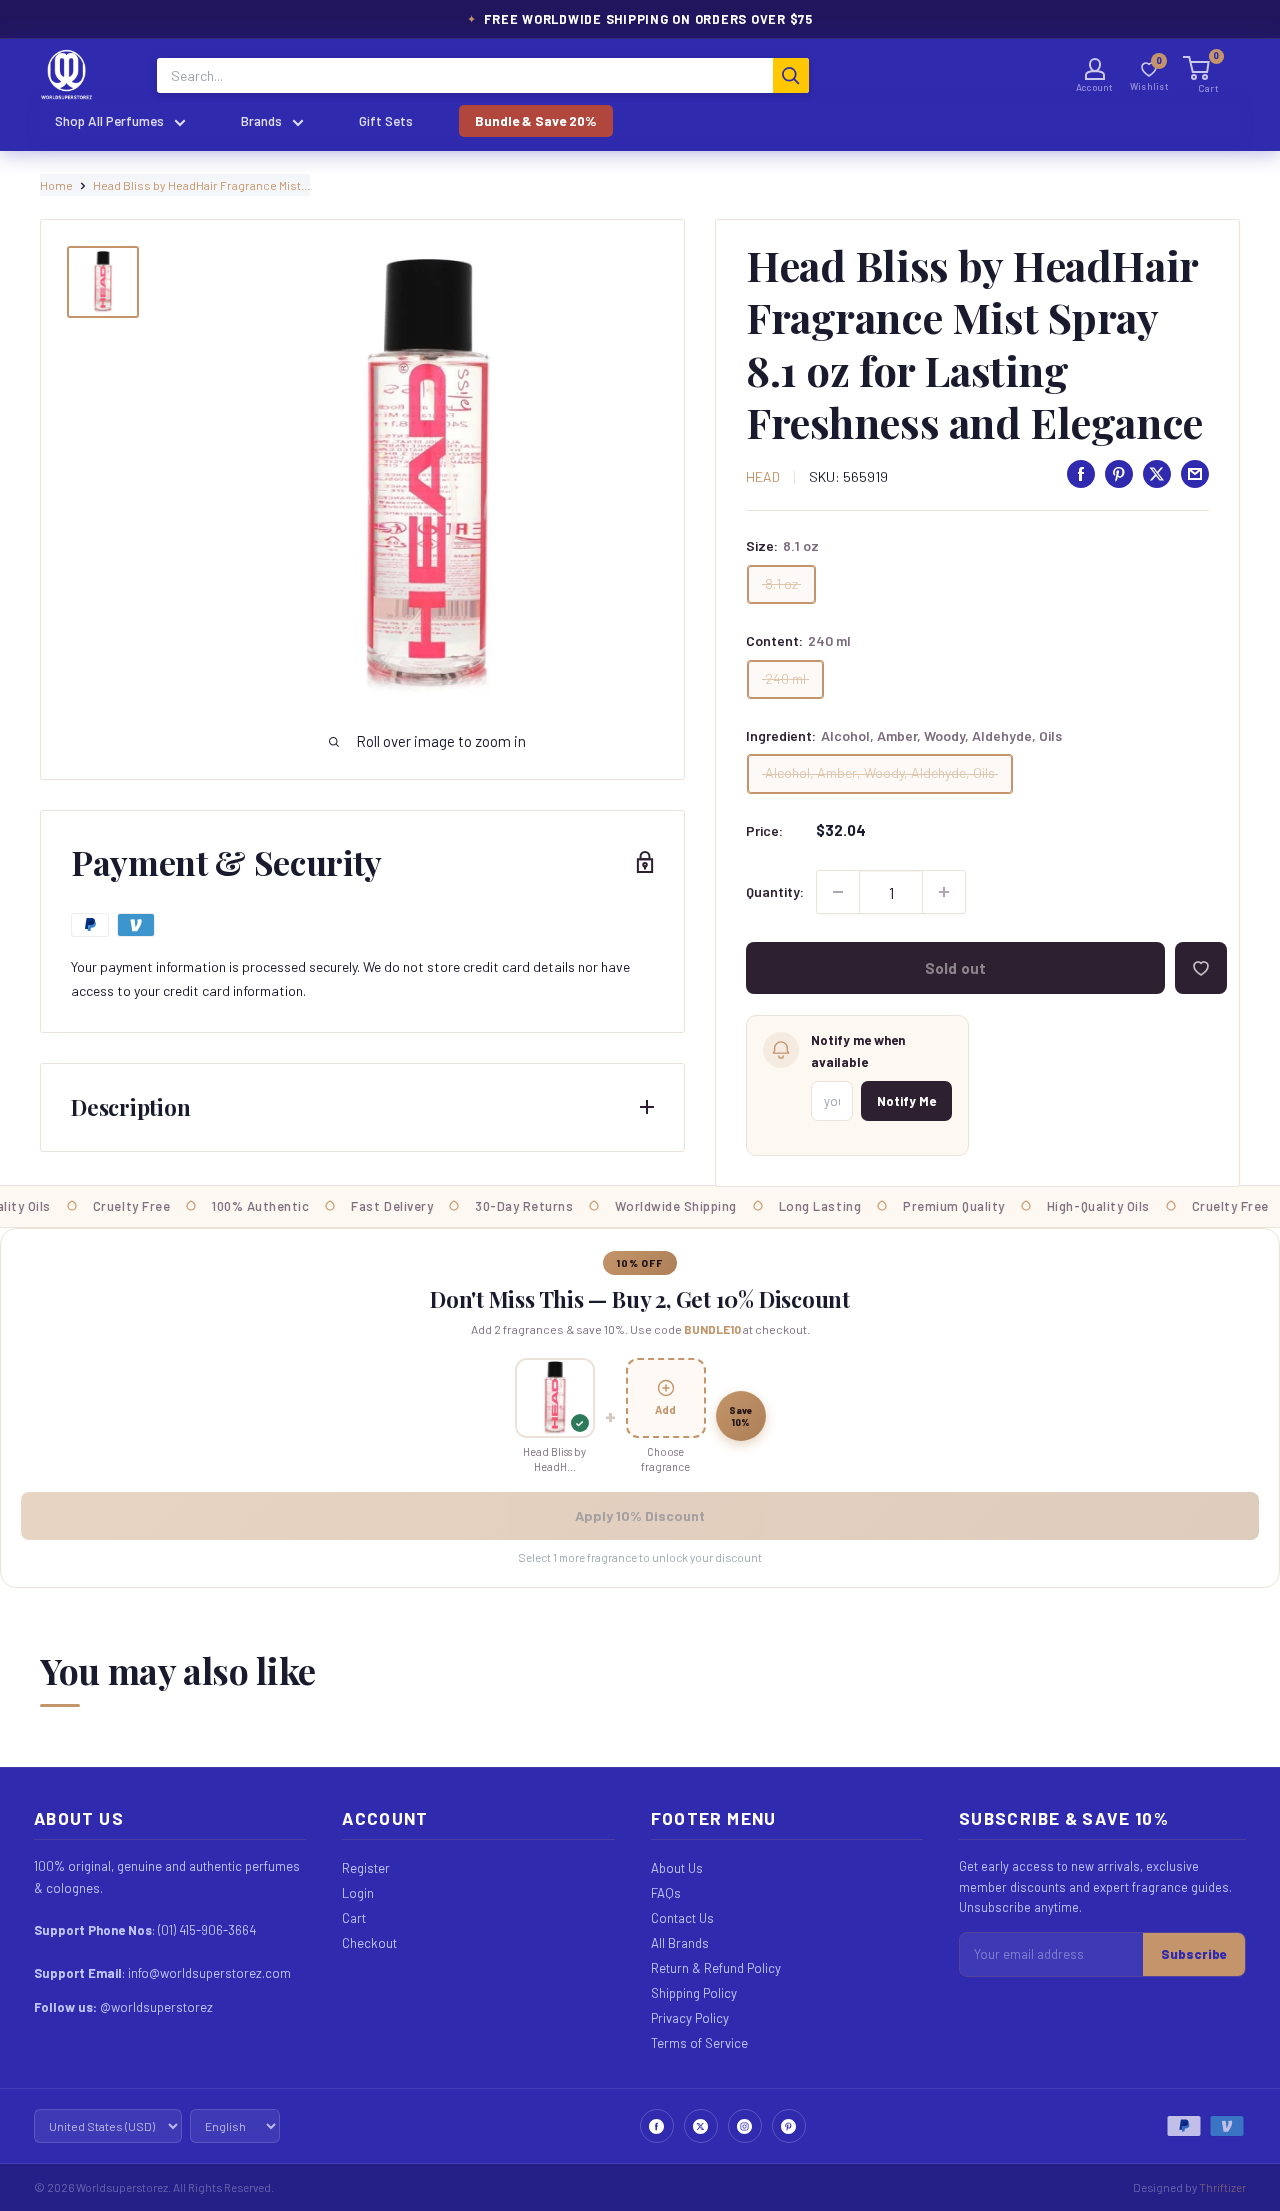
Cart (354, 1918)
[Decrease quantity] (838, 892)
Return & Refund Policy (716, 1968)
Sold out (955, 968)
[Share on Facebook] (1081, 474)
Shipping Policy (694, 1993)
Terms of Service (699, 2043)
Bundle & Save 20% (536, 120)
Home (56, 185)
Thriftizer (1222, 2187)
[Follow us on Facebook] (657, 2126)
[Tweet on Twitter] (1157, 474)
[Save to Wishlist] (1201, 968)
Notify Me (906, 1101)
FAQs (666, 1893)
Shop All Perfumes (109, 120)
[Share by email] (1195, 474)
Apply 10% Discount (640, 1515)
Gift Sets (386, 120)
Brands (261, 120)
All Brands (680, 1943)
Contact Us (682, 1918)
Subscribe (1194, 1954)
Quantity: (775, 891)
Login (358, 1893)
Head (763, 476)
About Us (677, 1868)
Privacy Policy (690, 2018)
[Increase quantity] (944, 892)
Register (366, 1868)
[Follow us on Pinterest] (789, 2126)
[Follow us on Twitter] (701, 2126)
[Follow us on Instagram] (745, 2126)
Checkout (369, 1943)
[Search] (791, 75)
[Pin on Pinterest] (1119, 474)
